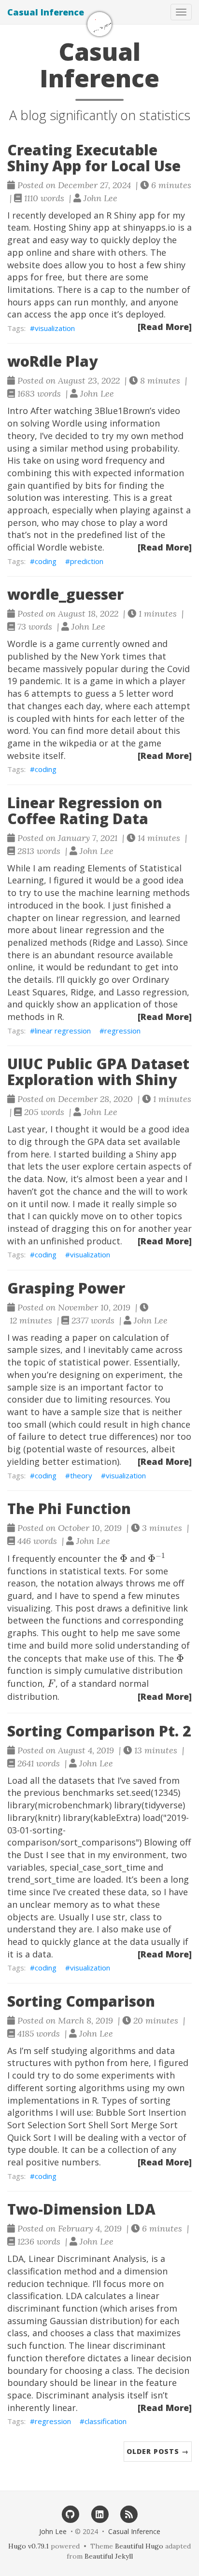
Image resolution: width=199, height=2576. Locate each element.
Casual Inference (46, 12)
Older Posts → (158, 2451)
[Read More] (165, 327)
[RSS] (129, 2514)
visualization (55, 328)
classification (106, 2421)
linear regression (63, 1031)
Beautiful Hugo (139, 2546)
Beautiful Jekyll (109, 2556)
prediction (87, 561)
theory (81, 1475)
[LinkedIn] (100, 2514)
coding (46, 561)
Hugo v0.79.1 (28, 2546)
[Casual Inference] (99, 24)
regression (122, 1031)
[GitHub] (70, 2514)
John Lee (53, 2531)
